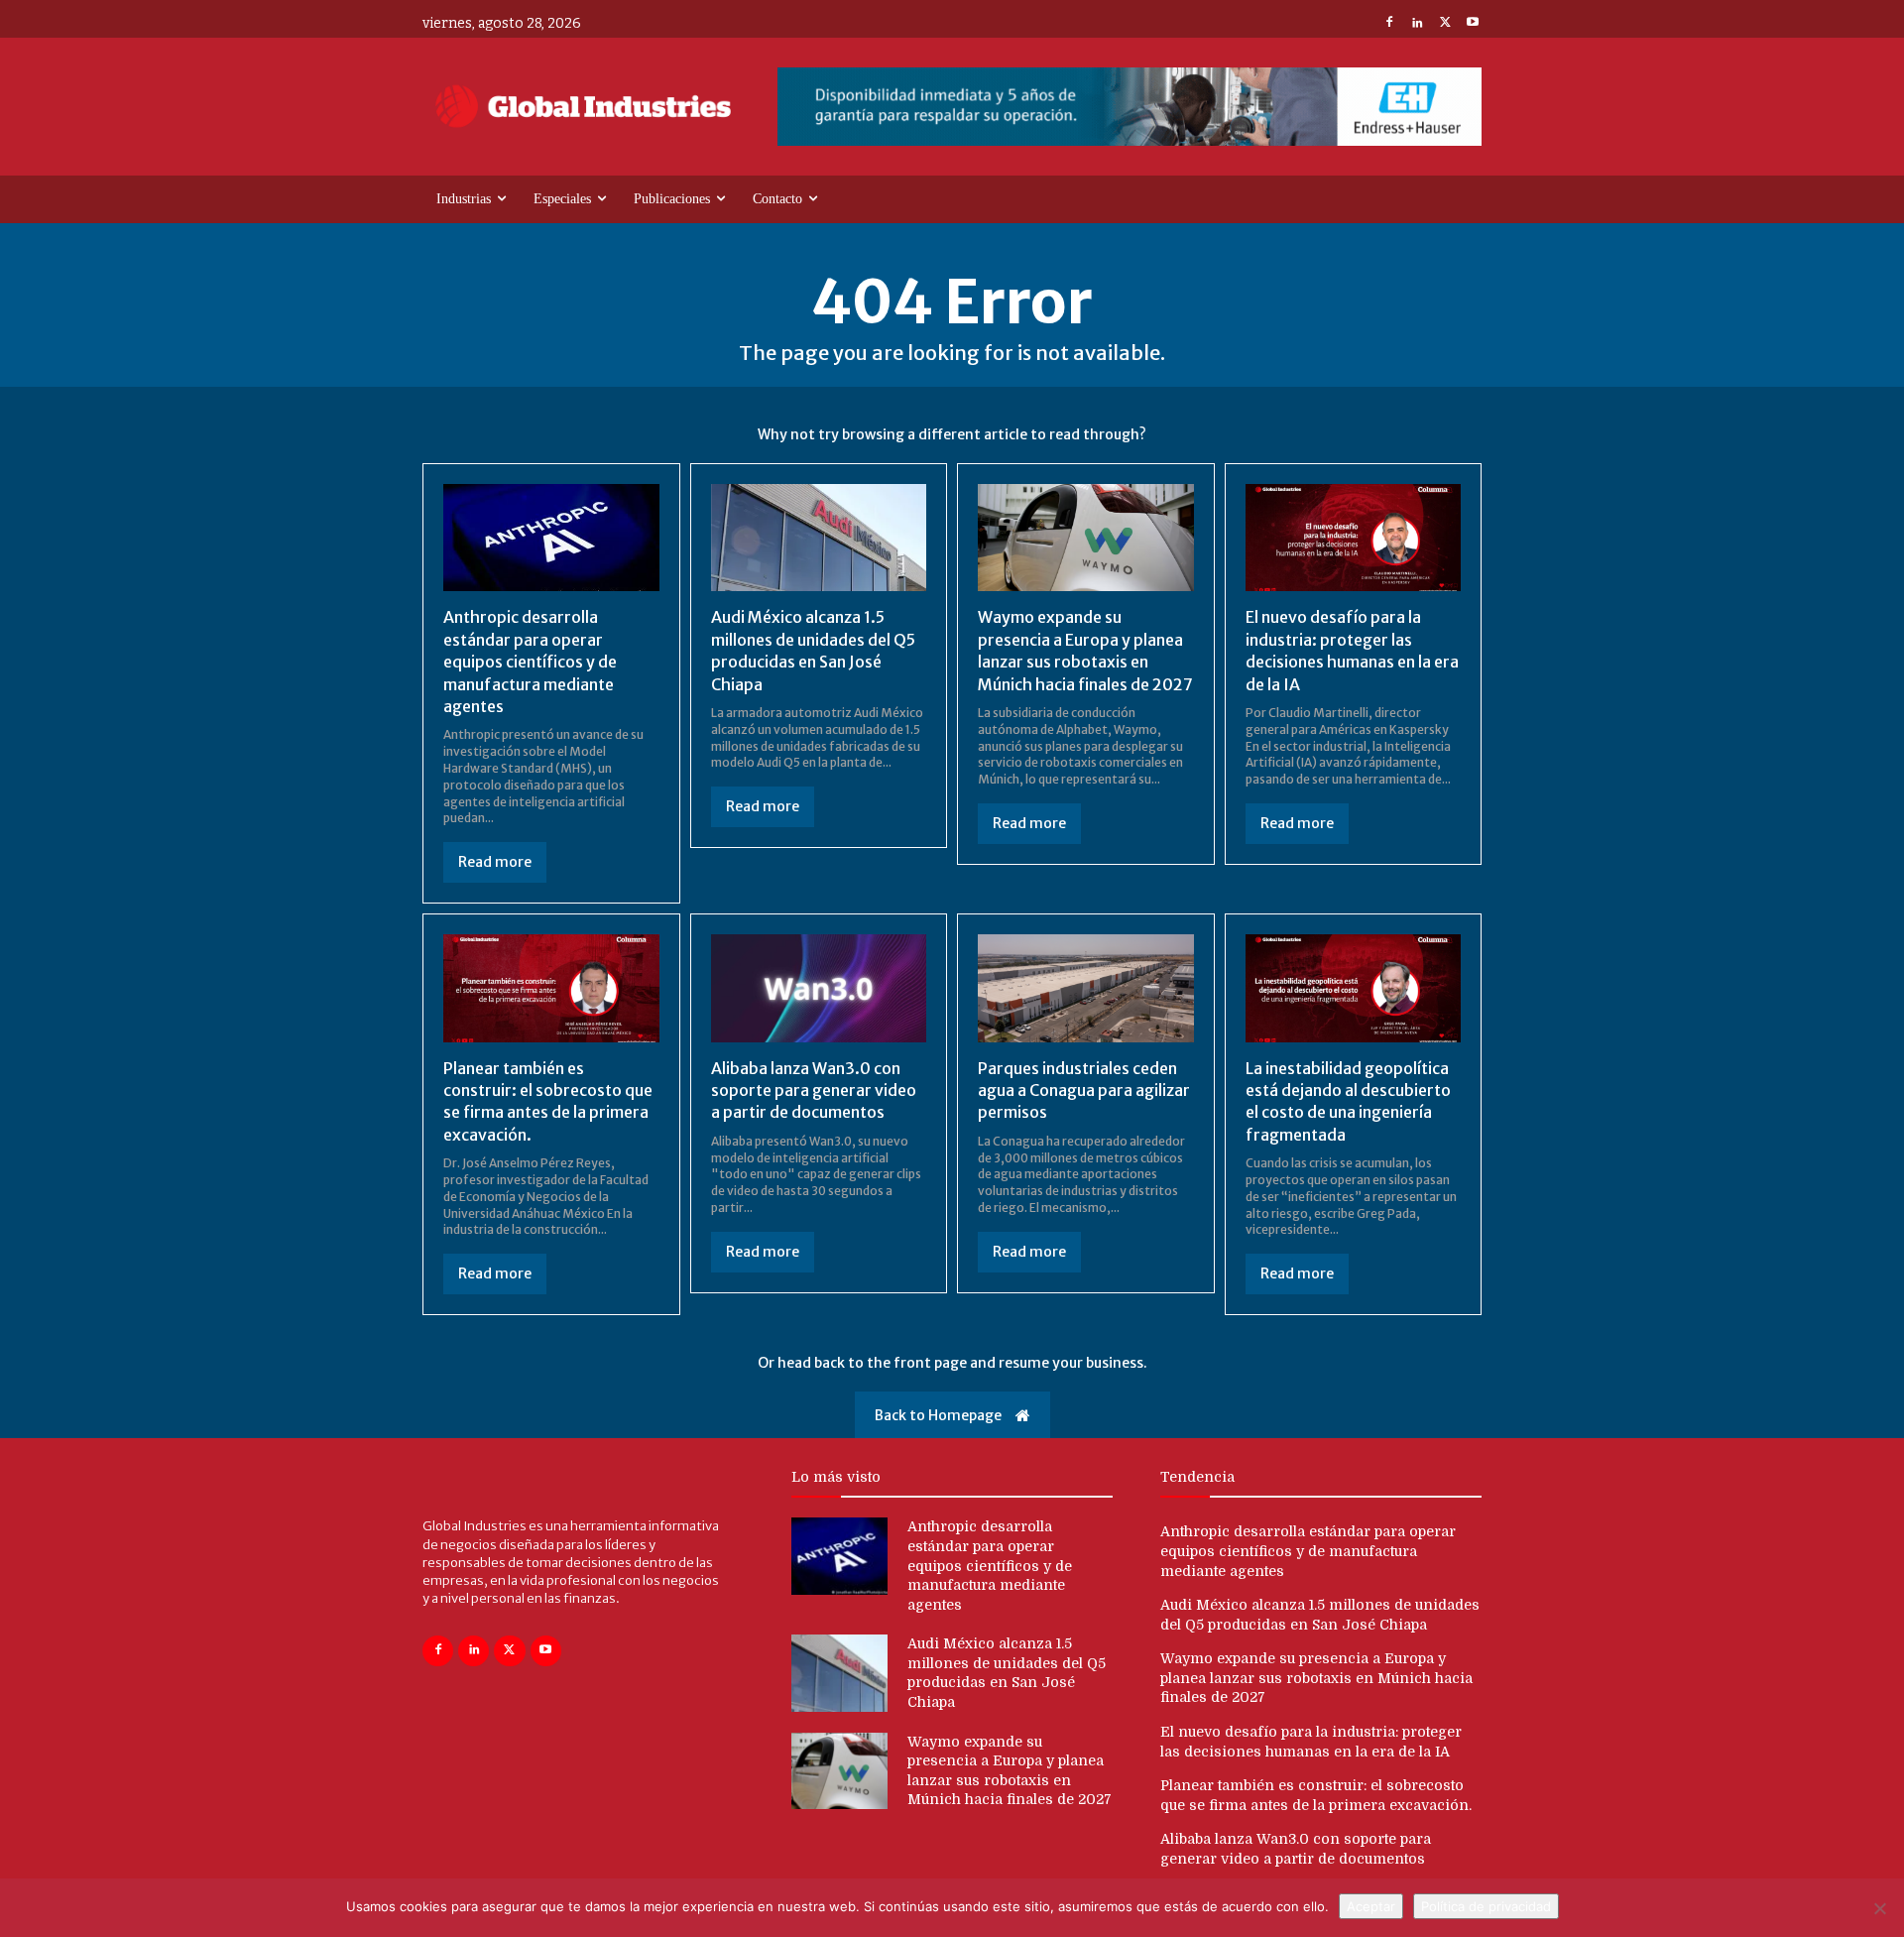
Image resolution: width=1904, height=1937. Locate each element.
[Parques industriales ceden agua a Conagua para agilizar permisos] (1086, 988)
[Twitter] (1445, 24)
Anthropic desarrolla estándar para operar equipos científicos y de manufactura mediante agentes (530, 662)
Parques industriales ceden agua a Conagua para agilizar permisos (1084, 1090)
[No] (1879, 1908)
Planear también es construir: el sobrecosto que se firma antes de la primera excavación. (548, 1101)
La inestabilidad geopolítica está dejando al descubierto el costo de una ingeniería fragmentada (1348, 1101)
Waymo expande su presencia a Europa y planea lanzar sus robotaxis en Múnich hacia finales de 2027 (1316, 1678)
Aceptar (1371, 1906)
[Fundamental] (1130, 107)
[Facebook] (1389, 24)
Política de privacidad (1486, 1906)
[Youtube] (1473, 24)
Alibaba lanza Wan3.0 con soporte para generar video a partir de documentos (814, 1090)
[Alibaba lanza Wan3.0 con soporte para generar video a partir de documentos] (819, 988)
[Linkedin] (1417, 24)
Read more (495, 862)
